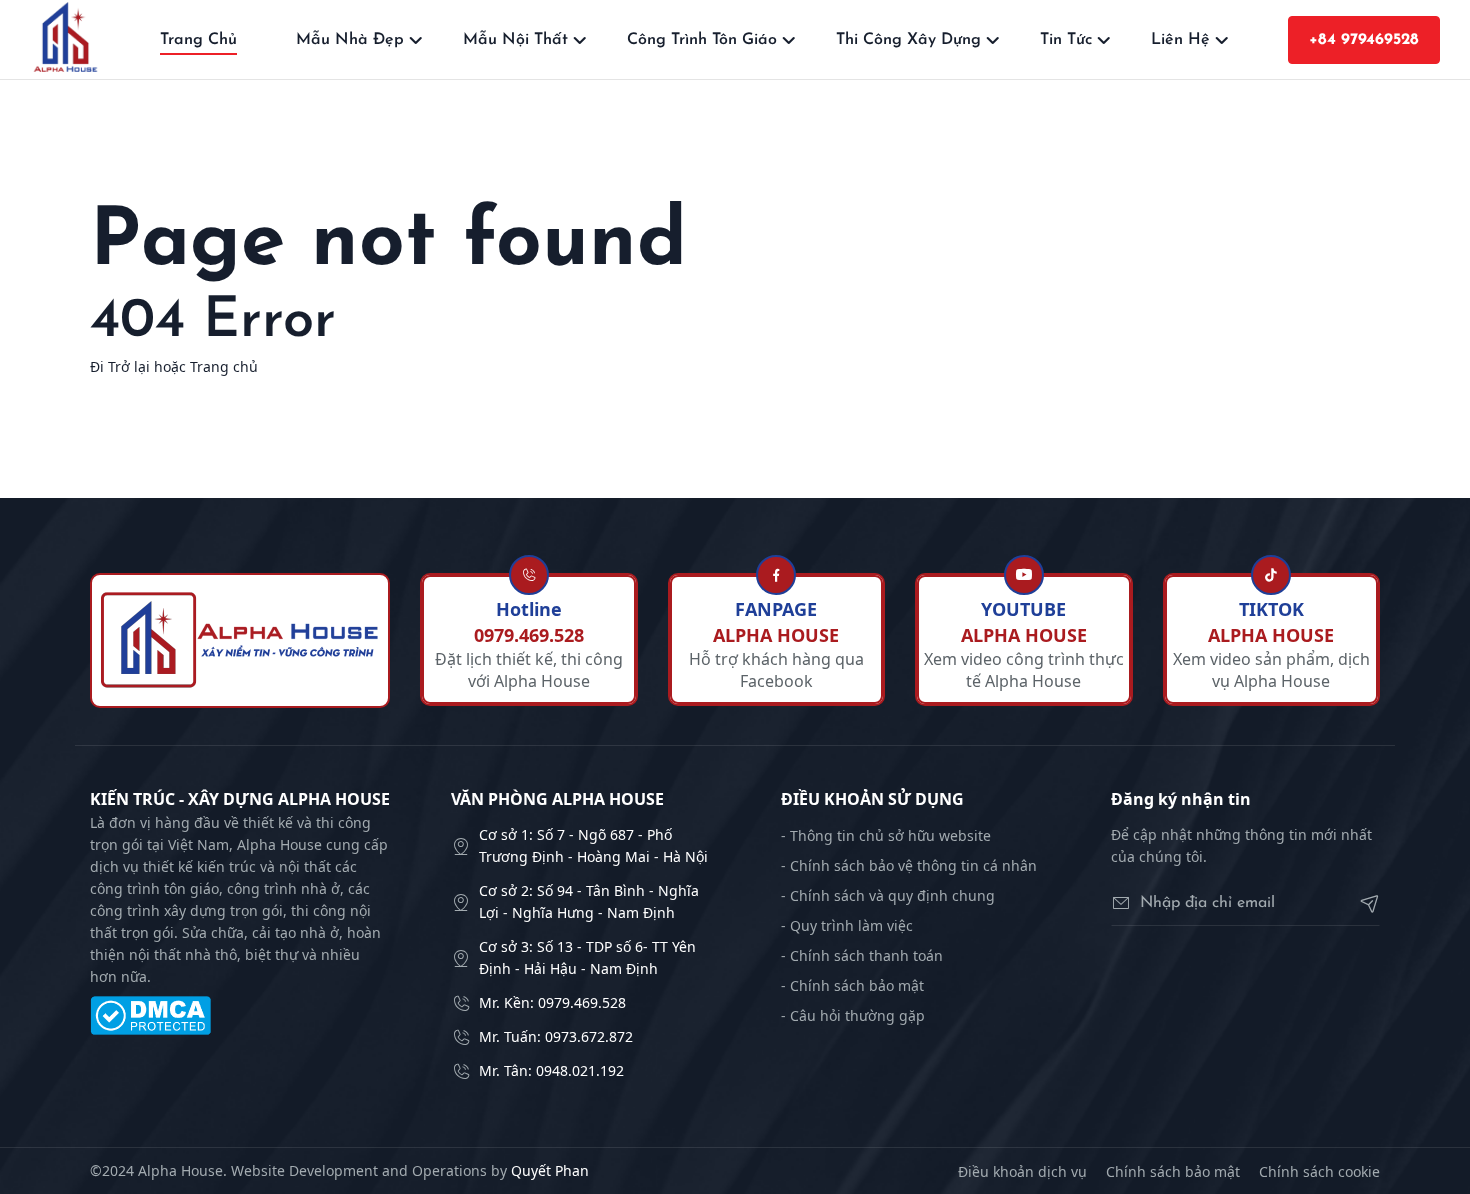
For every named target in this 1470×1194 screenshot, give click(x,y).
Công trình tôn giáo (702, 40)
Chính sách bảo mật (1173, 1171)
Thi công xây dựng (908, 40)
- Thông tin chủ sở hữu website (886, 835)
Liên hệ (1180, 40)
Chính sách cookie (1319, 1171)
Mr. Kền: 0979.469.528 (552, 1002)
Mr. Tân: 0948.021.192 (551, 1070)
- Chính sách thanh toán (862, 955)
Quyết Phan (550, 1170)
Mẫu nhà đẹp (350, 40)
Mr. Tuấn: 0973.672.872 (556, 1036)
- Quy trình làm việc (847, 925)
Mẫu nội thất (515, 40)
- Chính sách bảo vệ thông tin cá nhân (909, 865)
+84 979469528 (1364, 40)
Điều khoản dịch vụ (1022, 1171)
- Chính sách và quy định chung (888, 895)
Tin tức (1066, 40)
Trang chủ (198, 40)
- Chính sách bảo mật (852, 985)
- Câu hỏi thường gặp (853, 1015)
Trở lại (129, 366)
